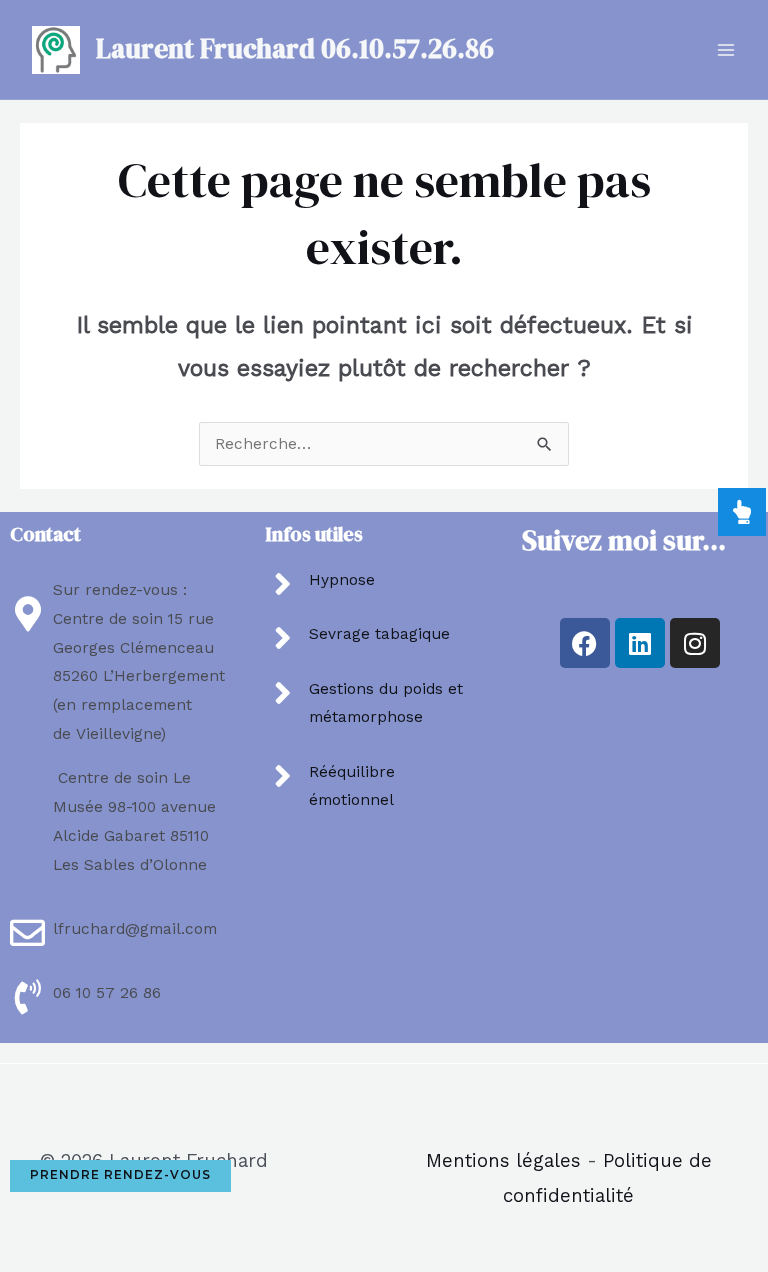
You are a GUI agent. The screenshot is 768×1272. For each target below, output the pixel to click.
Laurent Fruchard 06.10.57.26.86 (295, 48)
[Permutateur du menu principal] (726, 49)
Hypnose (342, 580)
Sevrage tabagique (379, 634)
